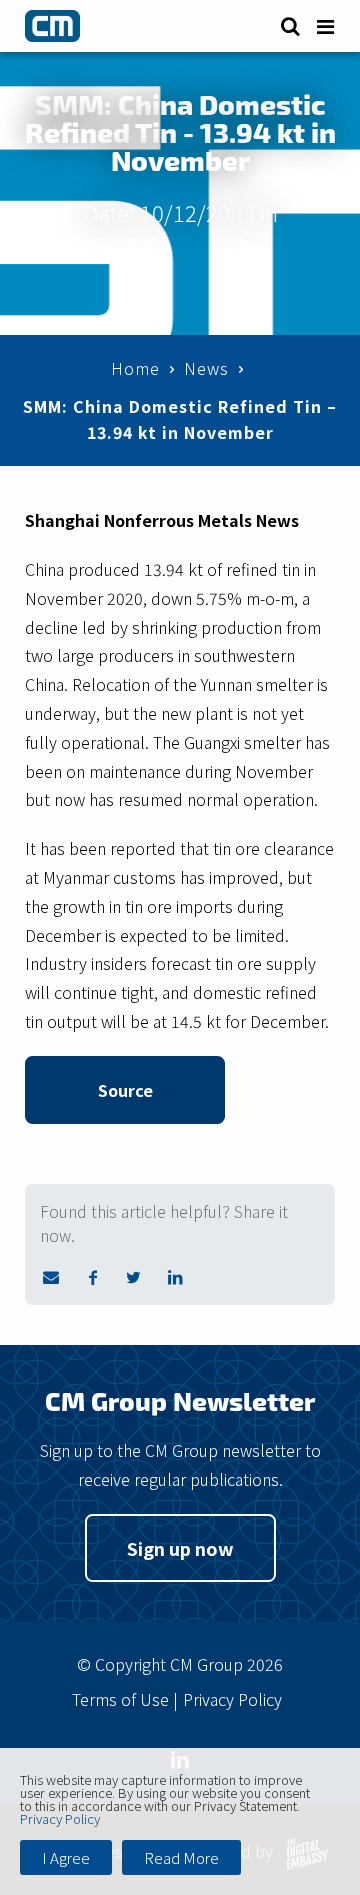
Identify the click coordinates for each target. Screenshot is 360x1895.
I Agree (66, 1857)
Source (125, 1090)
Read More (181, 1857)
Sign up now (180, 1548)
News (206, 368)
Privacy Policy (232, 1699)
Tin (262, 212)
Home (135, 368)
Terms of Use (120, 1699)
